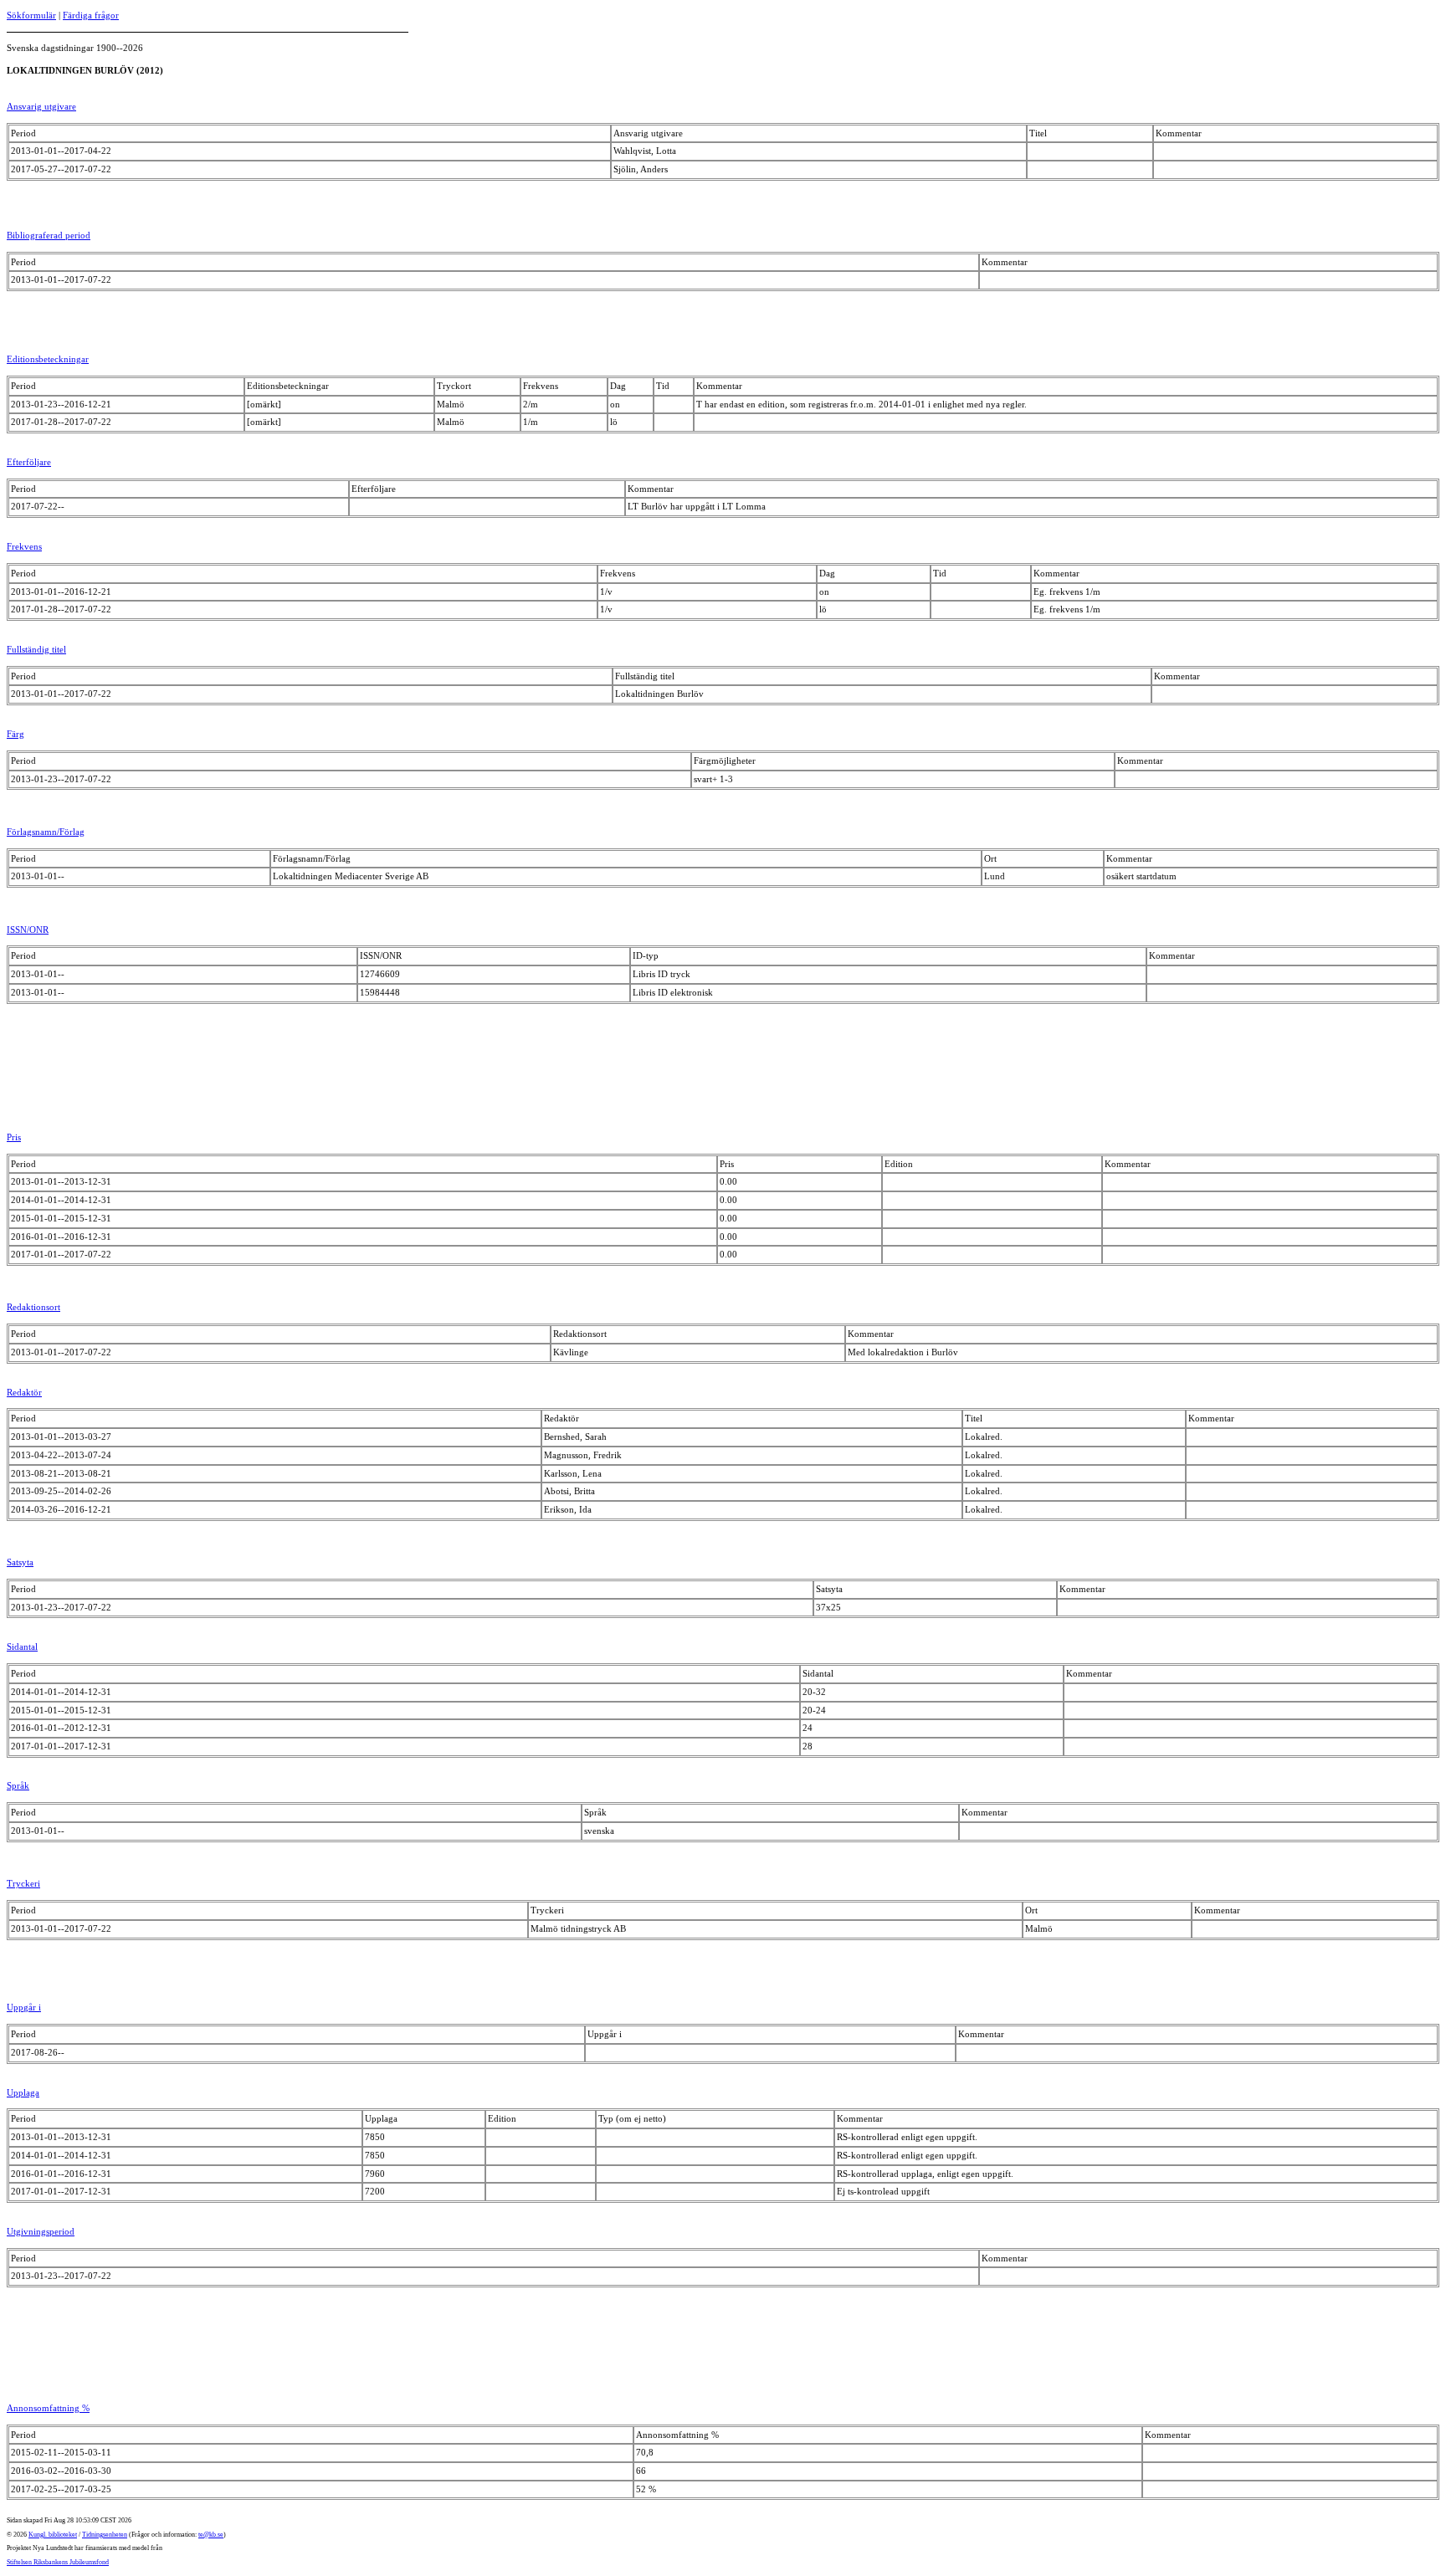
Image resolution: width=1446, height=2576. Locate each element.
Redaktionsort (33, 1307)
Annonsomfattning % (48, 2408)
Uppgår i (24, 2007)
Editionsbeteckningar (48, 359)
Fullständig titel (36, 649)
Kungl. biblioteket (53, 2535)
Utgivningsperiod (41, 2231)
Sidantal (22, 1646)
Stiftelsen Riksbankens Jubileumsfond (58, 2562)
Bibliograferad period (49, 235)
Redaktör (24, 1392)
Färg (15, 734)
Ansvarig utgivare (41, 106)
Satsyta (20, 1562)
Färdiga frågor (91, 15)
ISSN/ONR (28, 930)
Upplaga (23, 2092)
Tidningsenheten (105, 2535)
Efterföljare (29, 462)
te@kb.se (211, 2535)
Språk (18, 1785)
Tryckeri (23, 1883)
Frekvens (24, 546)
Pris (14, 1137)
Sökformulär (31, 15)
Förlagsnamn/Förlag (46, 832)
